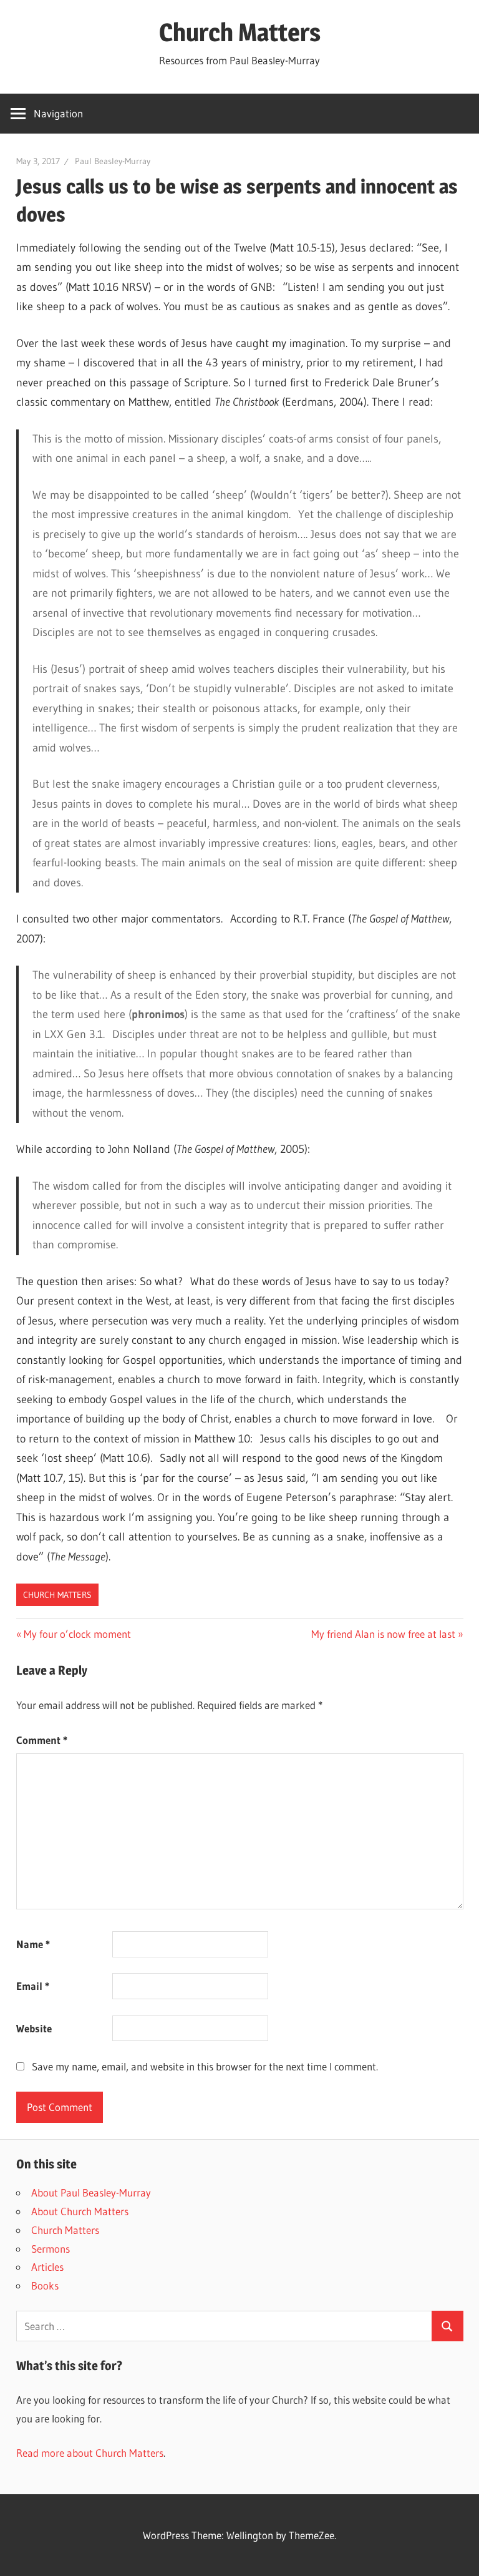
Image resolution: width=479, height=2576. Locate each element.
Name (33, 1944)
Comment (42, 1740)
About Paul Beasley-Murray (91, 2192)
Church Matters (240, 32)
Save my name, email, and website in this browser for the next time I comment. (205, 2066)
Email (33, 1986)
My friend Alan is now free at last (383, 1634)
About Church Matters (80, 2211)
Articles (47, 2267)
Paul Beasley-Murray (113, 161)
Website (34, 2028)
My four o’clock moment (77, 1634)
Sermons (51, 2249)
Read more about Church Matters (90, 2453)
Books (45, 2285)
